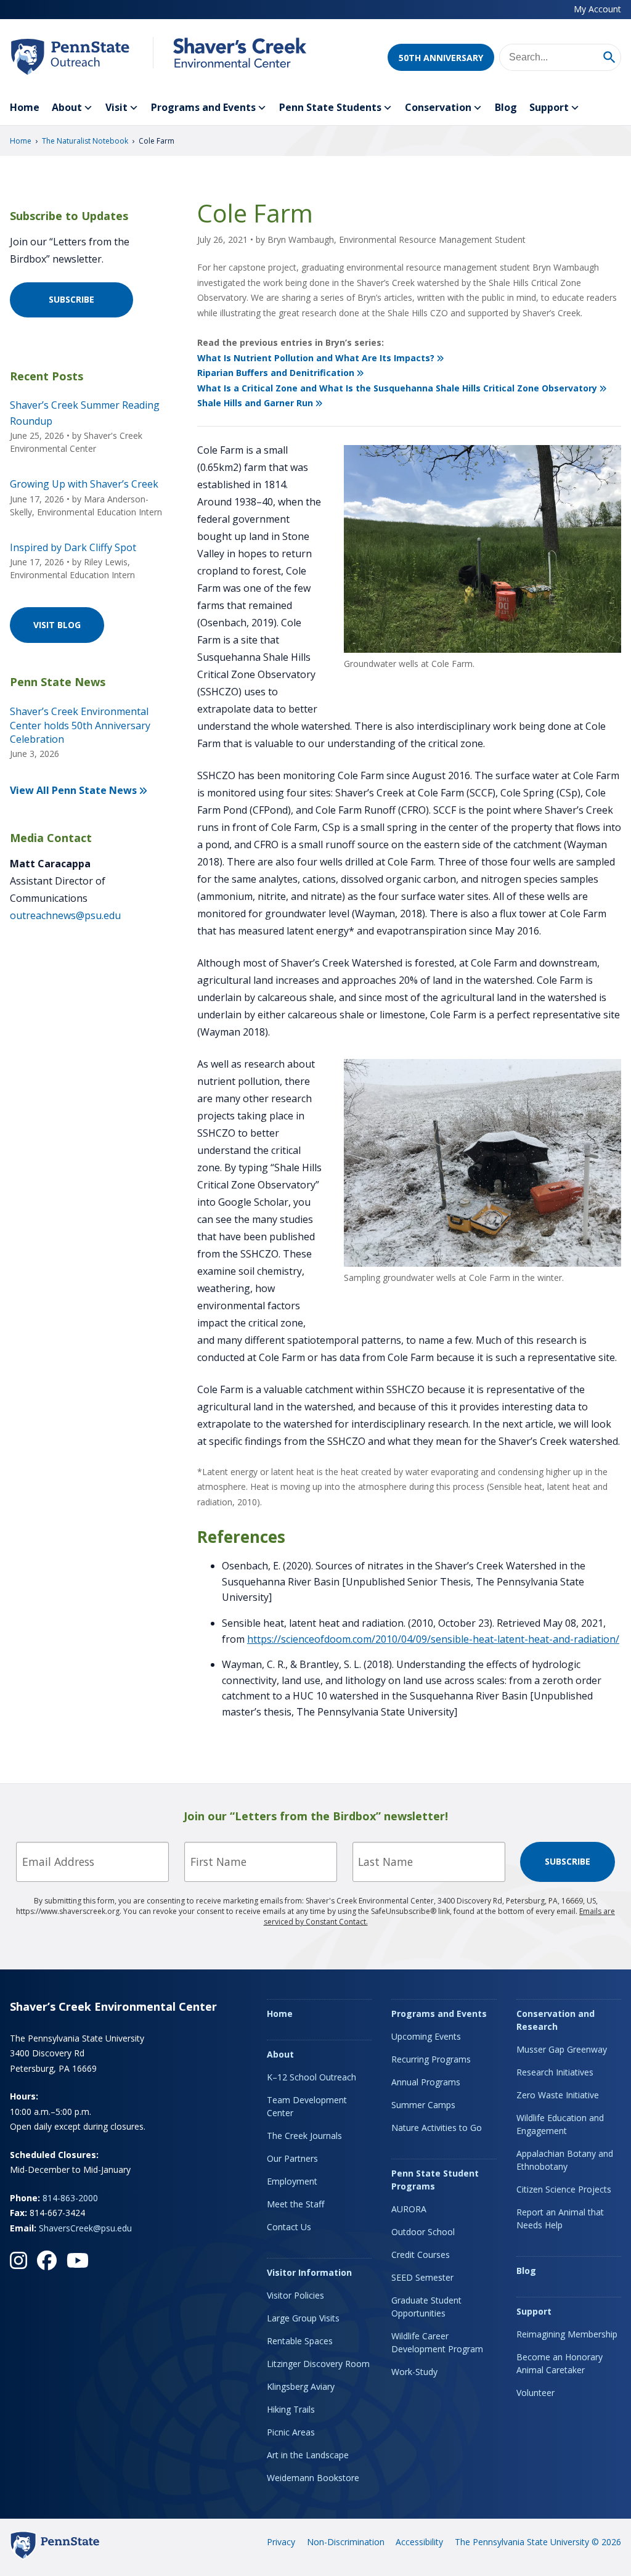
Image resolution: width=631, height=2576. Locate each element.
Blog (506, 107)
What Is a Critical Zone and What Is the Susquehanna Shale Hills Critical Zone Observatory (397, 388)
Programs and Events (203, 107)
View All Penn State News (73, 790)
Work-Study (414, 2372)
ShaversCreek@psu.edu (85, 2228)
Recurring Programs (431, 2059)
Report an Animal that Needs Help (560, 2218)
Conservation (438, 107)
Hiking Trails (291, 2409)
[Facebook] (47, 2260)
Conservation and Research (556, 2020)
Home (25, 107)
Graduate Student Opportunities (426, 2307)
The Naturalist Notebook (85, 141)
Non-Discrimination (346, 2542)
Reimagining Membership (567, 2334)
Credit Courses (421, 2255)
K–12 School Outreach (311, 2077)
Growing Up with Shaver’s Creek (84, 484)
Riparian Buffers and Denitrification (276, 373)
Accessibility (419, 2542)
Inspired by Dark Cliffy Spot (73, 547)
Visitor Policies (295, 2295)
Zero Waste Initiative (558, 2095)
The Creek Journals (304, 2136)
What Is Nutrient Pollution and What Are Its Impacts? (316, 358)
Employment (292, 2181)
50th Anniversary (441, 58)
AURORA (409, 2209)
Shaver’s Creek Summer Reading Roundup (85, 413)
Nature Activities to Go (437, 2128)
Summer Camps (423, 2105)
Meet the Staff (295, 2204)
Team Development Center (307, 2106)
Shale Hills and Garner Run (255, 403)
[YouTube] (78, 2260)
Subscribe (71, 299)
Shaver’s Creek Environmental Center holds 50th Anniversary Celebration (80, 725)
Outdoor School (423, 2232)
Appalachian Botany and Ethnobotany (565, 2160)
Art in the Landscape (308, 2455)
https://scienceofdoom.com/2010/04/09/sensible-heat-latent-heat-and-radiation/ (433, 1639)
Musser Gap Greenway (562, 2049)
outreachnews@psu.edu (65, 915)
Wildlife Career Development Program (437, 2342)
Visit (116, 107)
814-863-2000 (70, 2198)
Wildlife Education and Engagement (560, 2124)
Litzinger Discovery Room (318, 2364)
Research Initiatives (555, 2072)
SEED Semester (422, 2277)
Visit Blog (57, 625)
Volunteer (535, 2393)
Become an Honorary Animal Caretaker (560, 2363)
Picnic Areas (291, 2432)
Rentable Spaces (300, 2341)
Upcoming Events (426, 2036)
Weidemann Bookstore (313, 2478)
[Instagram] (18, 2260)
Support (549, 107)
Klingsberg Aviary (301, 2386)
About (67, 107)
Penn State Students (330, 107)
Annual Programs (426, 2082)
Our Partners (292, 2158)
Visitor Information (309, 2272)
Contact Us (289, 2227)
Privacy (281, 2542)
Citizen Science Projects (564, 2189)
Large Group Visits (303, 2318)
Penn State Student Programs (435, 2180)
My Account (597, 9)
